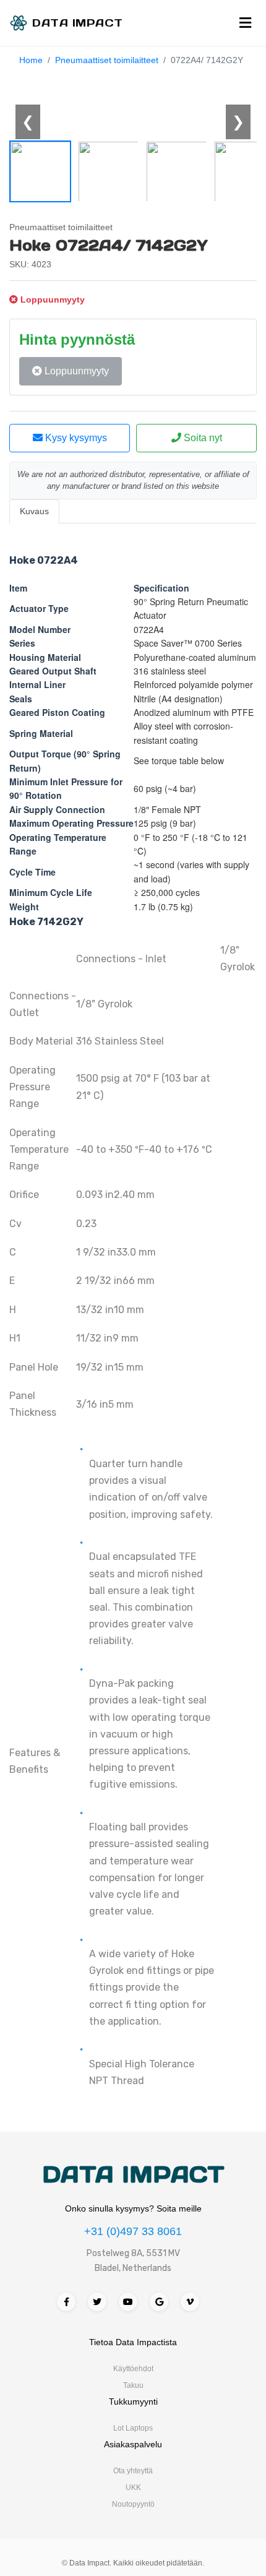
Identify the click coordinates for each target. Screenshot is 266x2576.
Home (31, 60)
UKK (133, 2488)
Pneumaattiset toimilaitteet (107, 60)
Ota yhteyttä (133, 2471)
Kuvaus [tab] (34, 511)
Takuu (133, 2385)
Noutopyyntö (133, 2504)
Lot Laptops (133, 2428)
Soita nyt (202, 438)
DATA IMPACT (133, 2174)
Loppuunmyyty (75, 371)
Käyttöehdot (133, 2369)
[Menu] (245, 23)
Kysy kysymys (75, 438)
